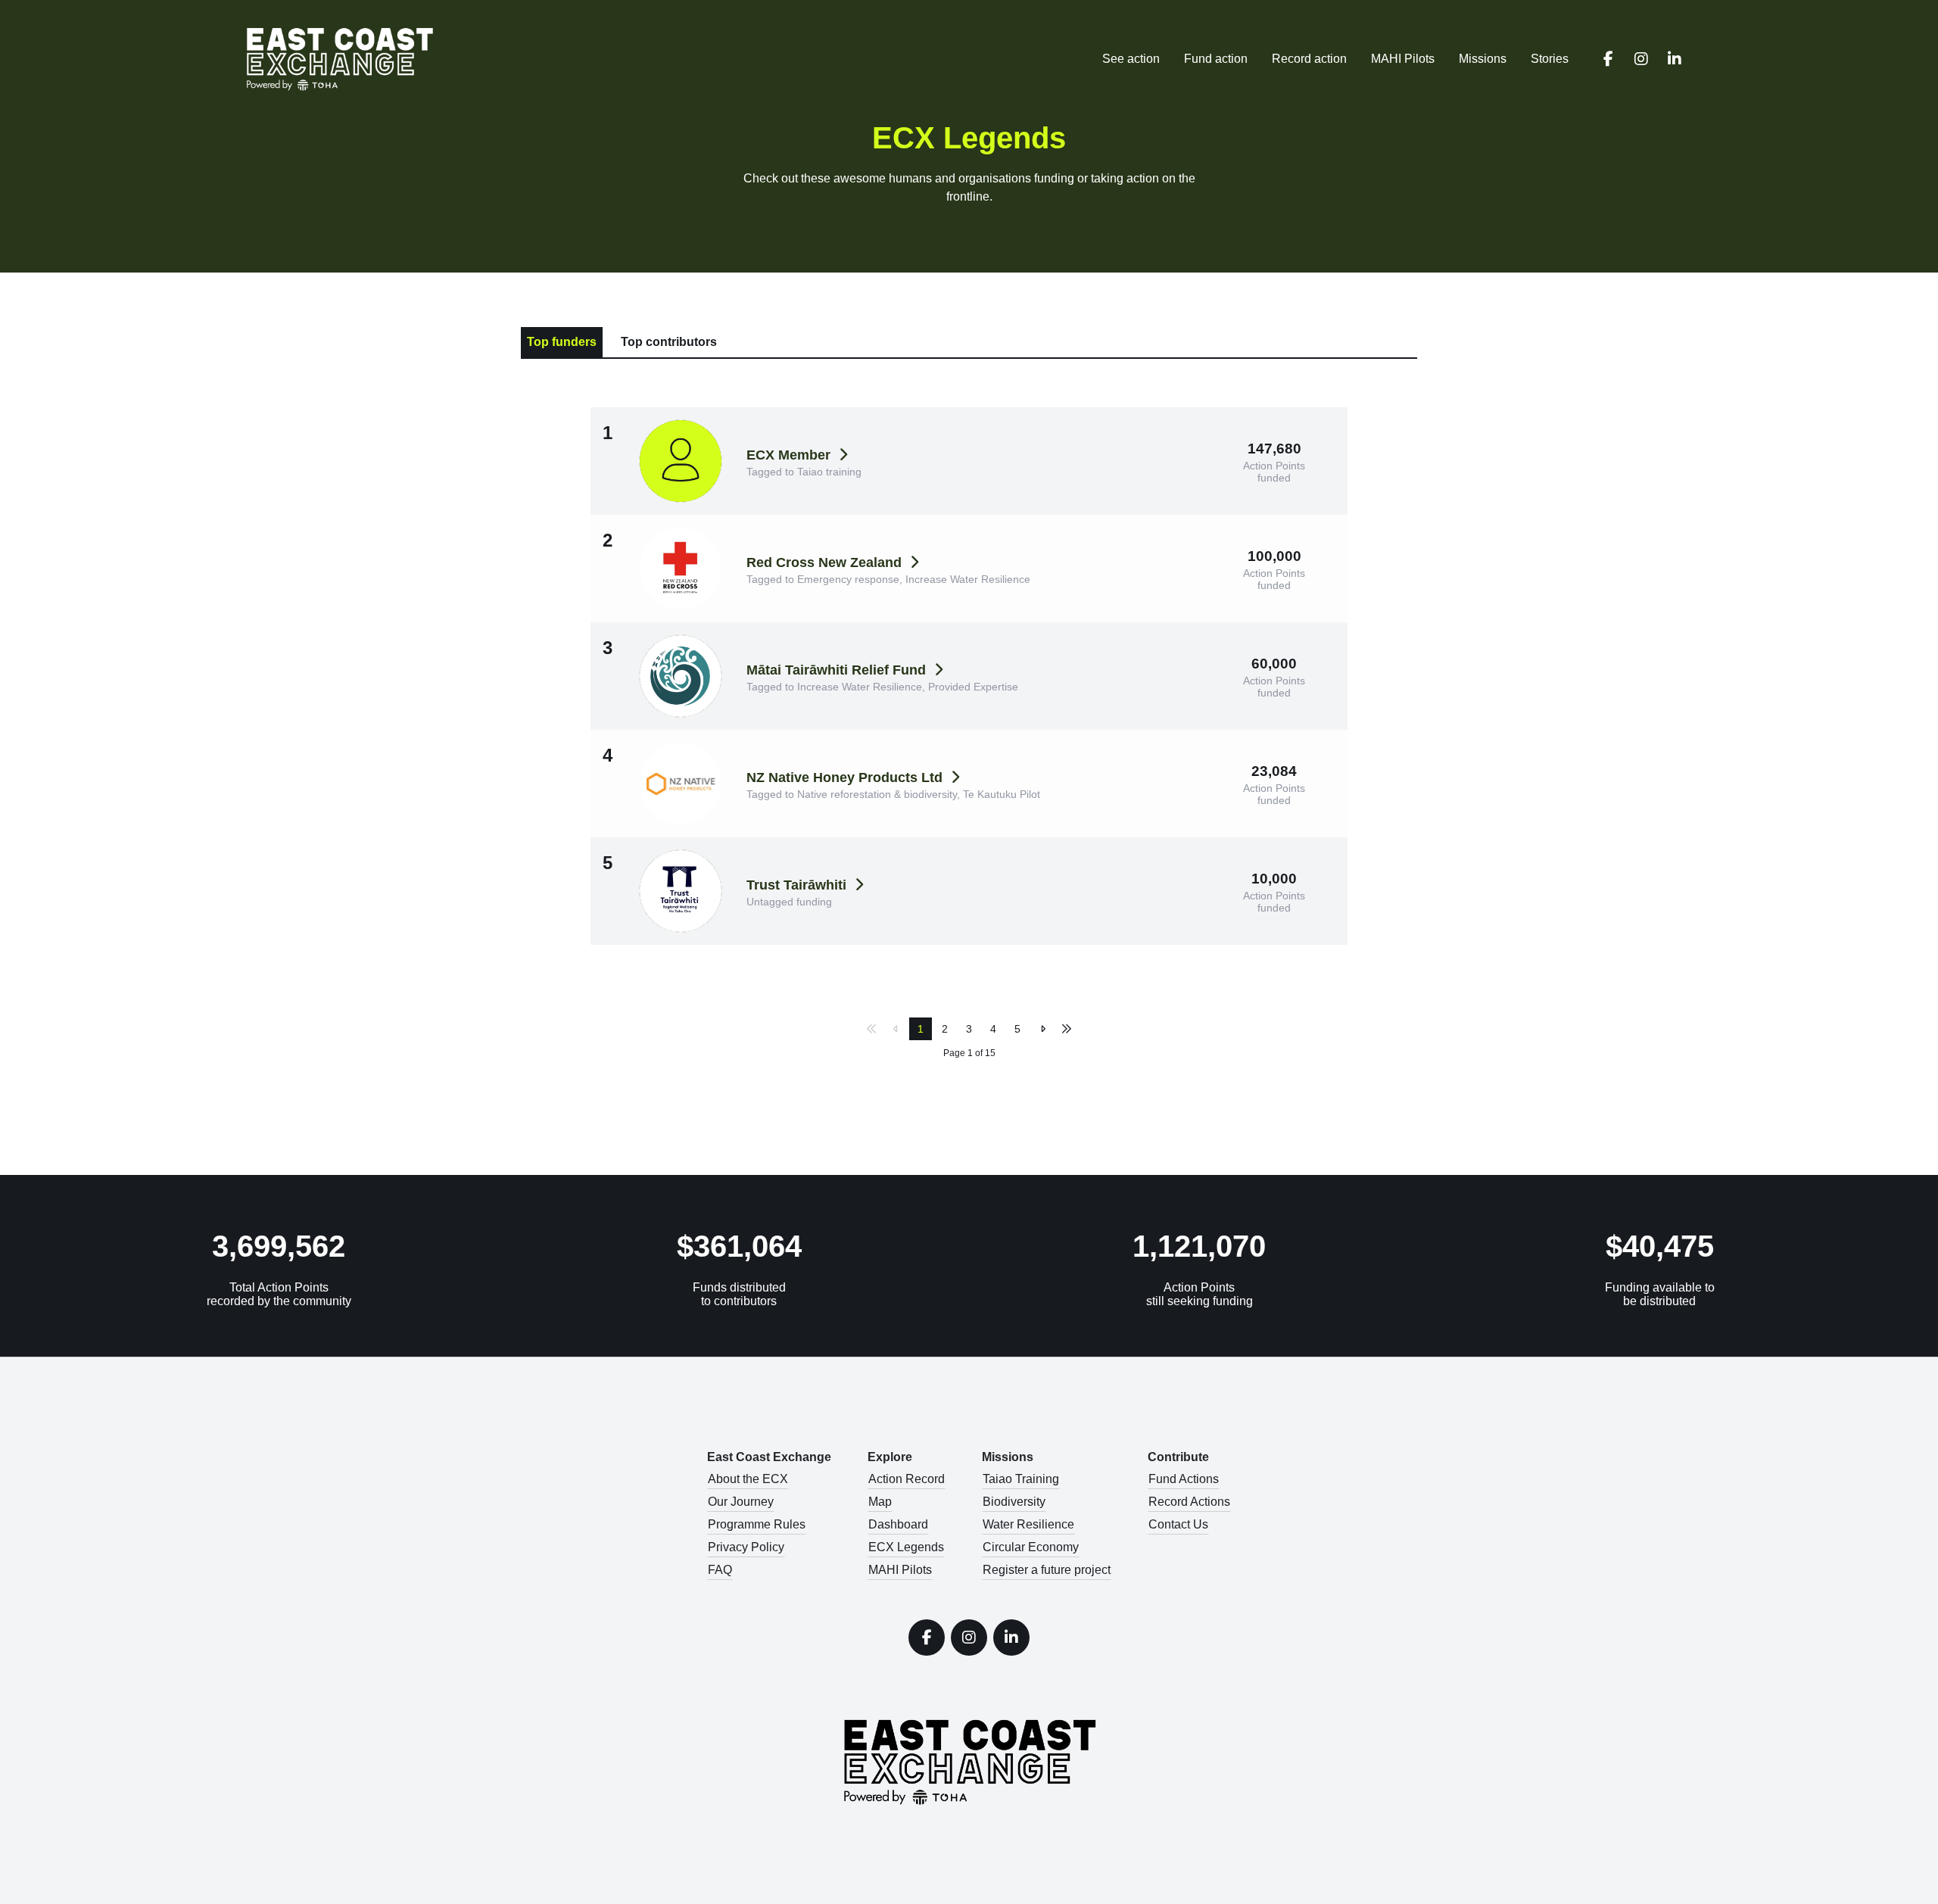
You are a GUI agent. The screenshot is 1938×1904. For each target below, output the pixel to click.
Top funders (562, 342)
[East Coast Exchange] (351, 59)
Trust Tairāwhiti (798, 885)
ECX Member (790, 455)
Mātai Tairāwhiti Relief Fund (838, 670)
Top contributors (669, 342)
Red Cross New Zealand (826, 562)
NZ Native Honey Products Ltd (846, 777)
